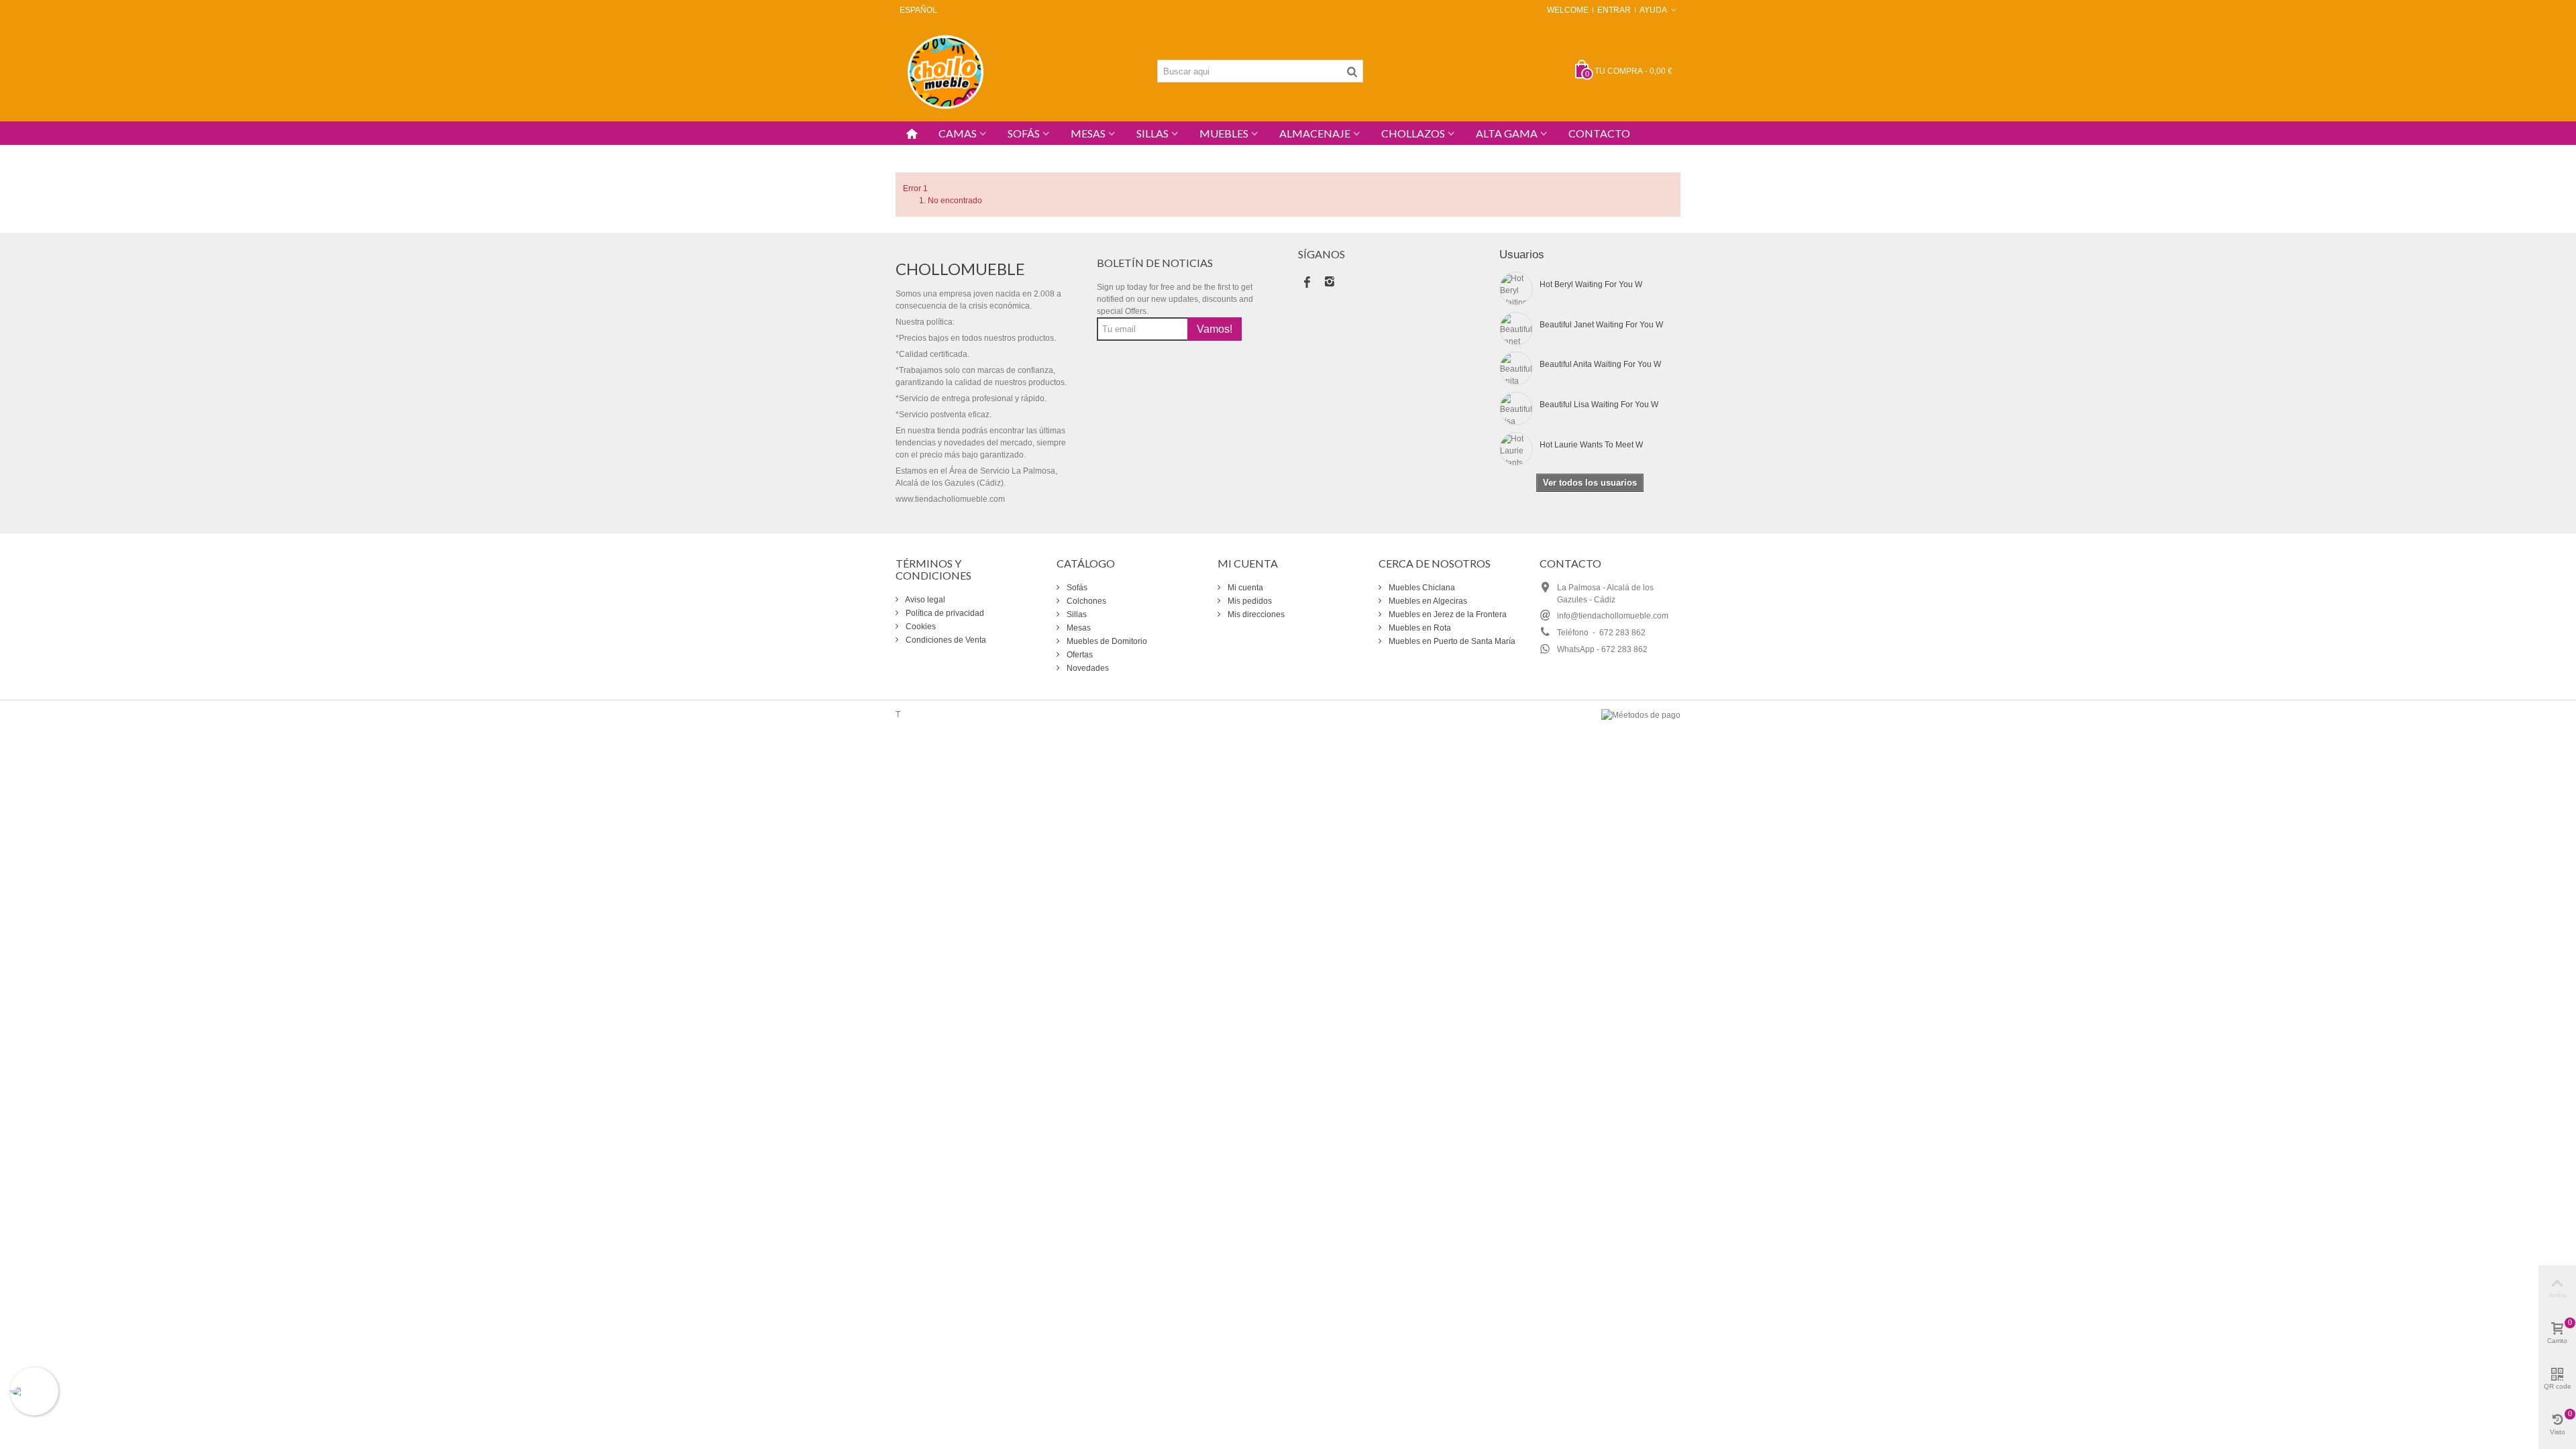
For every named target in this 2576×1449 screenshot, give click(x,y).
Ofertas (1079, 655)
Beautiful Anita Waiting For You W (1600, 364)
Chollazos (1413, 133)
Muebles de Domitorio (1106, 641)
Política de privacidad (944, 613)
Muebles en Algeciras (1427, 601)
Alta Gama (1507, 133)
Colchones (1085, 601)
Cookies (920, 627)
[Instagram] (1330, 283)
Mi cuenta (1244, 588)
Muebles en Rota (1419, 628)
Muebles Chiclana (1421, 588)
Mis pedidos (1249, 601)
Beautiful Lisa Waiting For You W (1599, 405)
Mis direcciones (1255, 614)
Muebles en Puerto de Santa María (1451, 641)
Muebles (1224, 133)
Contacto (1599, 133)
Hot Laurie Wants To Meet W (1591, 445)
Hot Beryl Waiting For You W (1591, 284)
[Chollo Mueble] (946, 70)
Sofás (1024, 133)
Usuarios (1522, 255)
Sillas (1152, 133)
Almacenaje (1315, 133)
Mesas (1088, 133)
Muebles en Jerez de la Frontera (1447, 614)
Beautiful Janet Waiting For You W (1601, 325)
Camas (958, 133)
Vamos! (1215, 329)
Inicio (905, 152)
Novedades (1087, 668)
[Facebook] (1307, 283)
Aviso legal (924, 600)
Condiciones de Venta (945, 640)
